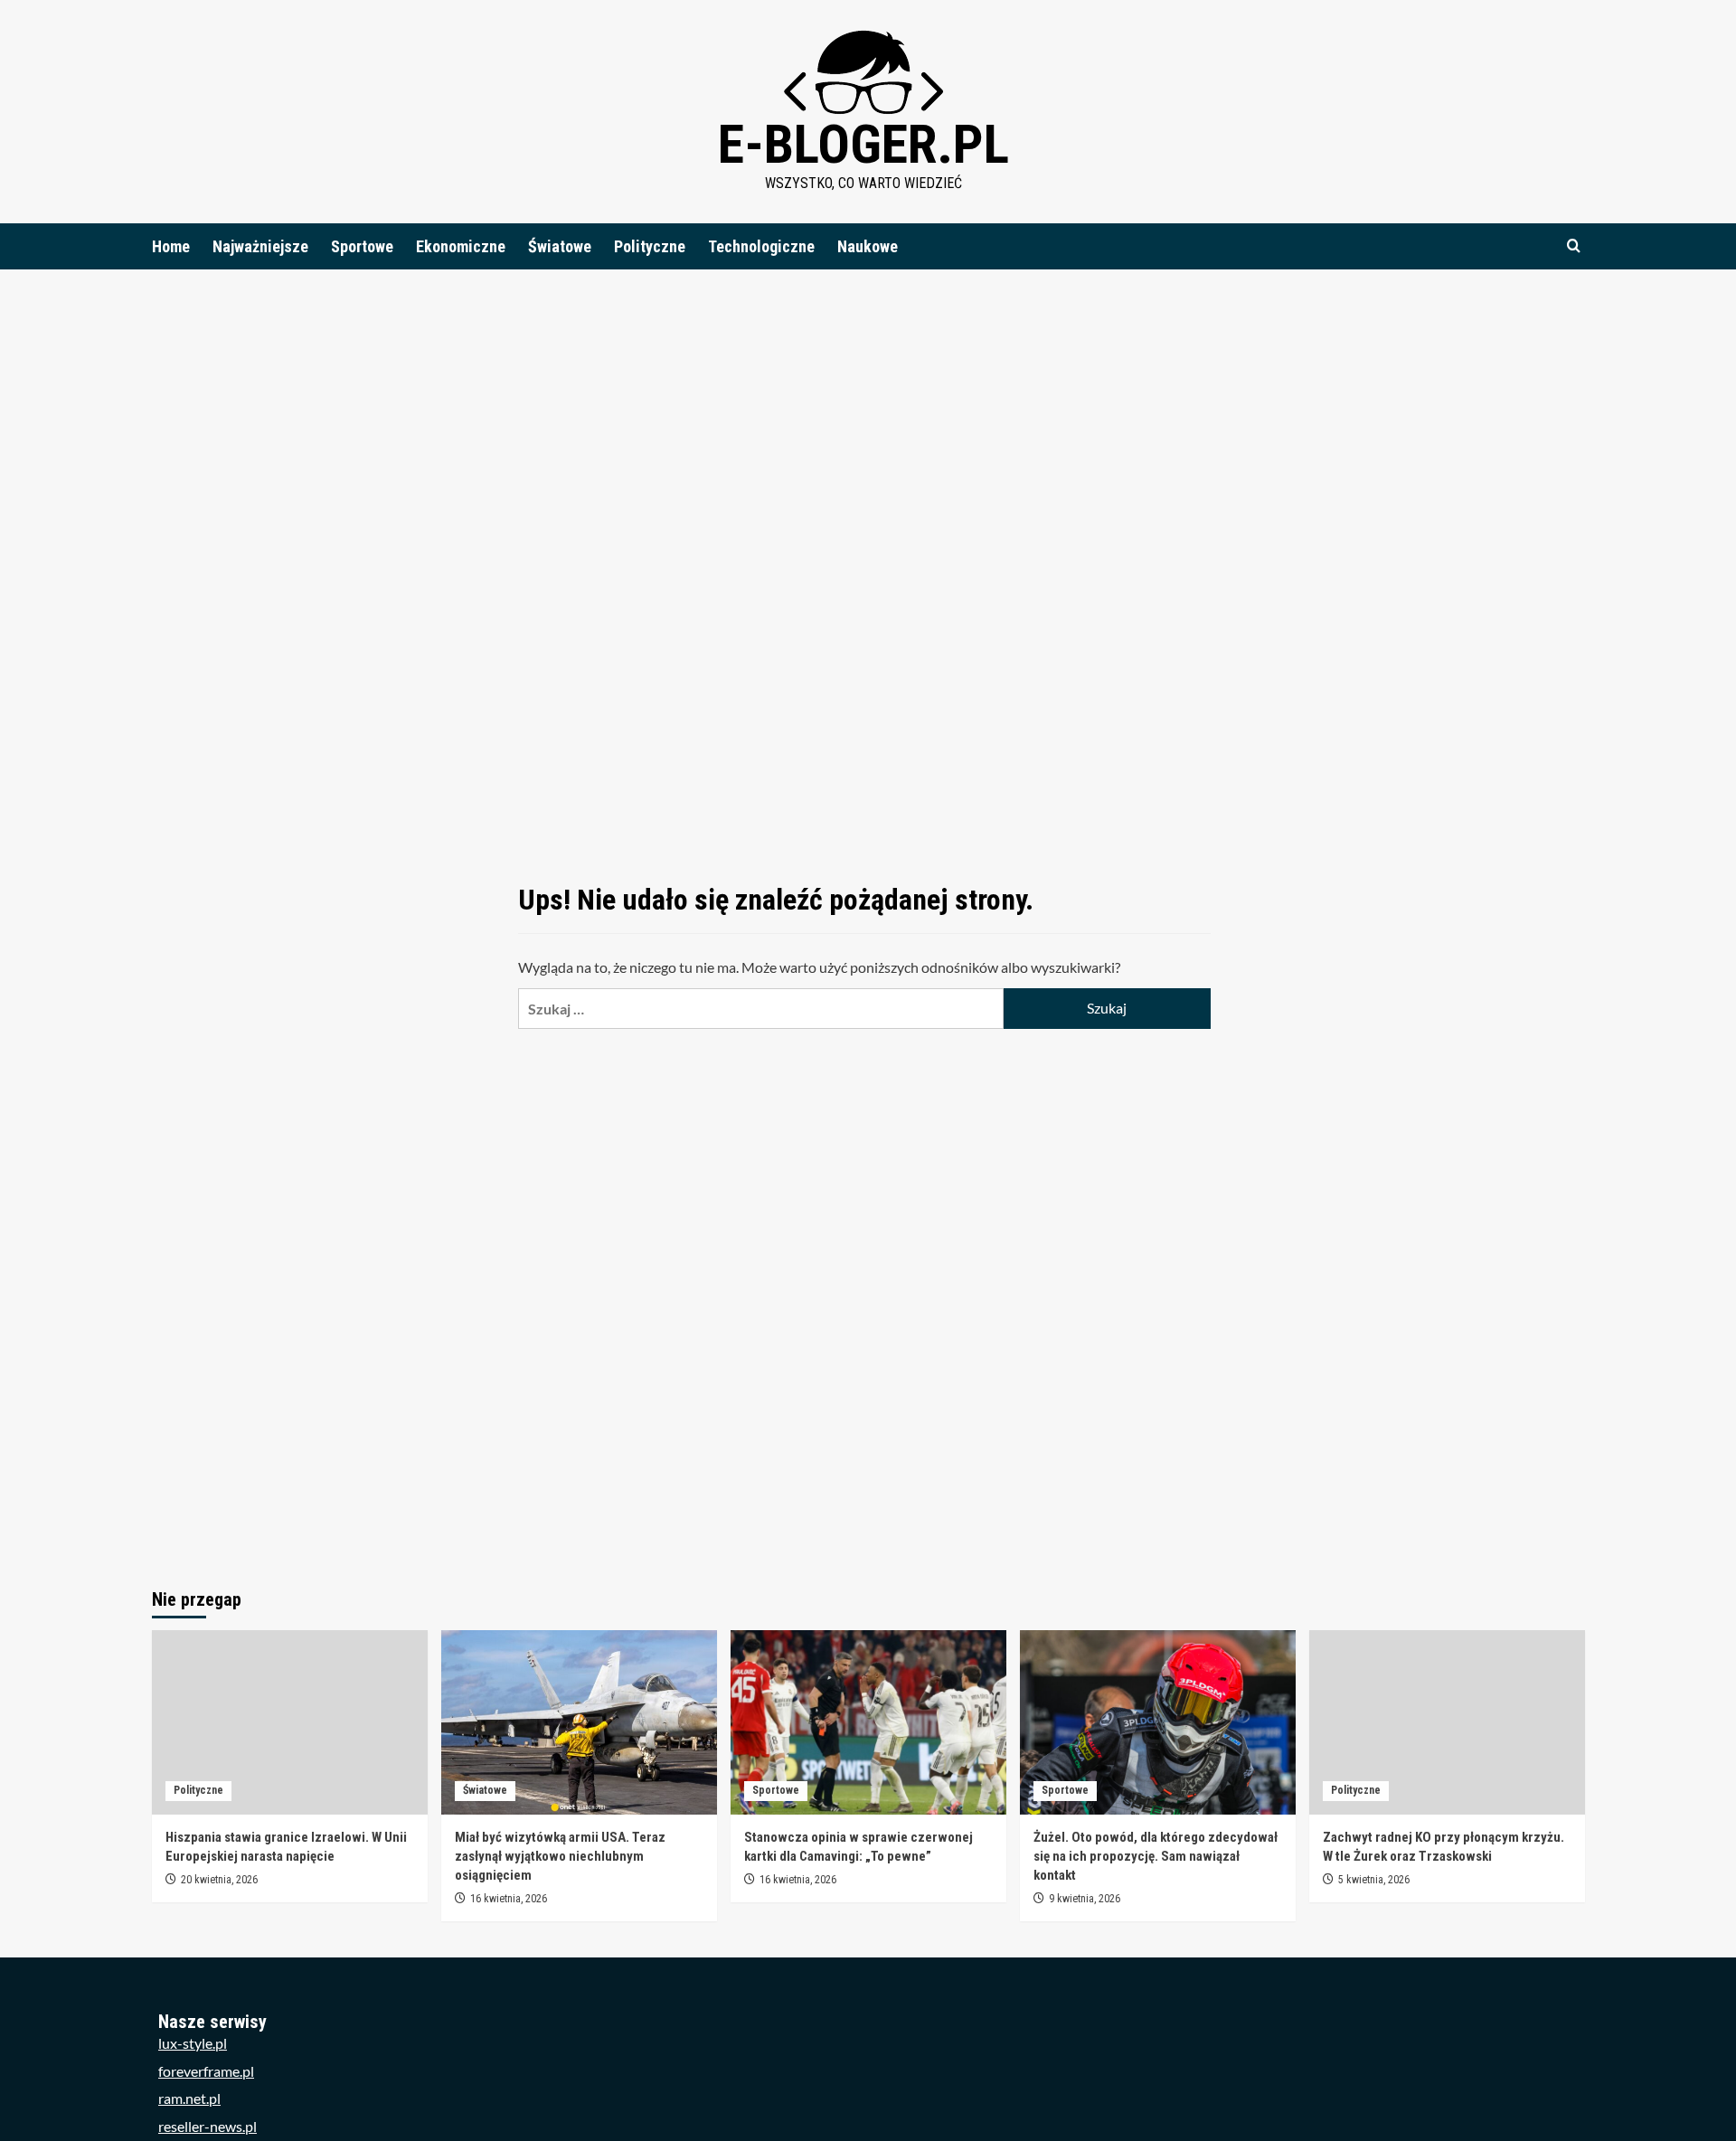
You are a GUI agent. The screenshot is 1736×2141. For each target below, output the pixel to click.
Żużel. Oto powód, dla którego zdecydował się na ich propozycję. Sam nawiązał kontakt (1156, 1856)
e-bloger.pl (863, 144)
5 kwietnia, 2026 (1374, 1880)
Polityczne (650, 246)
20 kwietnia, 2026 (219, 1880)
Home (171, 246)
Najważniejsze (260, 246)
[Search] (1574, 246)
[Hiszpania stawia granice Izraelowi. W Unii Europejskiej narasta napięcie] (290, 1722)
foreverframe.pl (206, 2071)
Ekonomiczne (461, 246)
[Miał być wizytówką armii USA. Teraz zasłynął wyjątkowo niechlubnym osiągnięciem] (579, 1722)
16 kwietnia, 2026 (509, 1899)
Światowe (560, 246)
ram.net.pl (189, 2098)
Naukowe (868, 246)
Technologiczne (761, 246)
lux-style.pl (193, 2043)
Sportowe (362, 246)
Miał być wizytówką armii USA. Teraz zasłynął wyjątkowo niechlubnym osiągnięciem (560, 1856)
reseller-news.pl (208, 2126)
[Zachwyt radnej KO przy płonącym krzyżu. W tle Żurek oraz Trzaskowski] (1447, 1722)
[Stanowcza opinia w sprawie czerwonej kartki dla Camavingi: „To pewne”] (868, 1722)
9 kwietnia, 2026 (1085, 1899)
